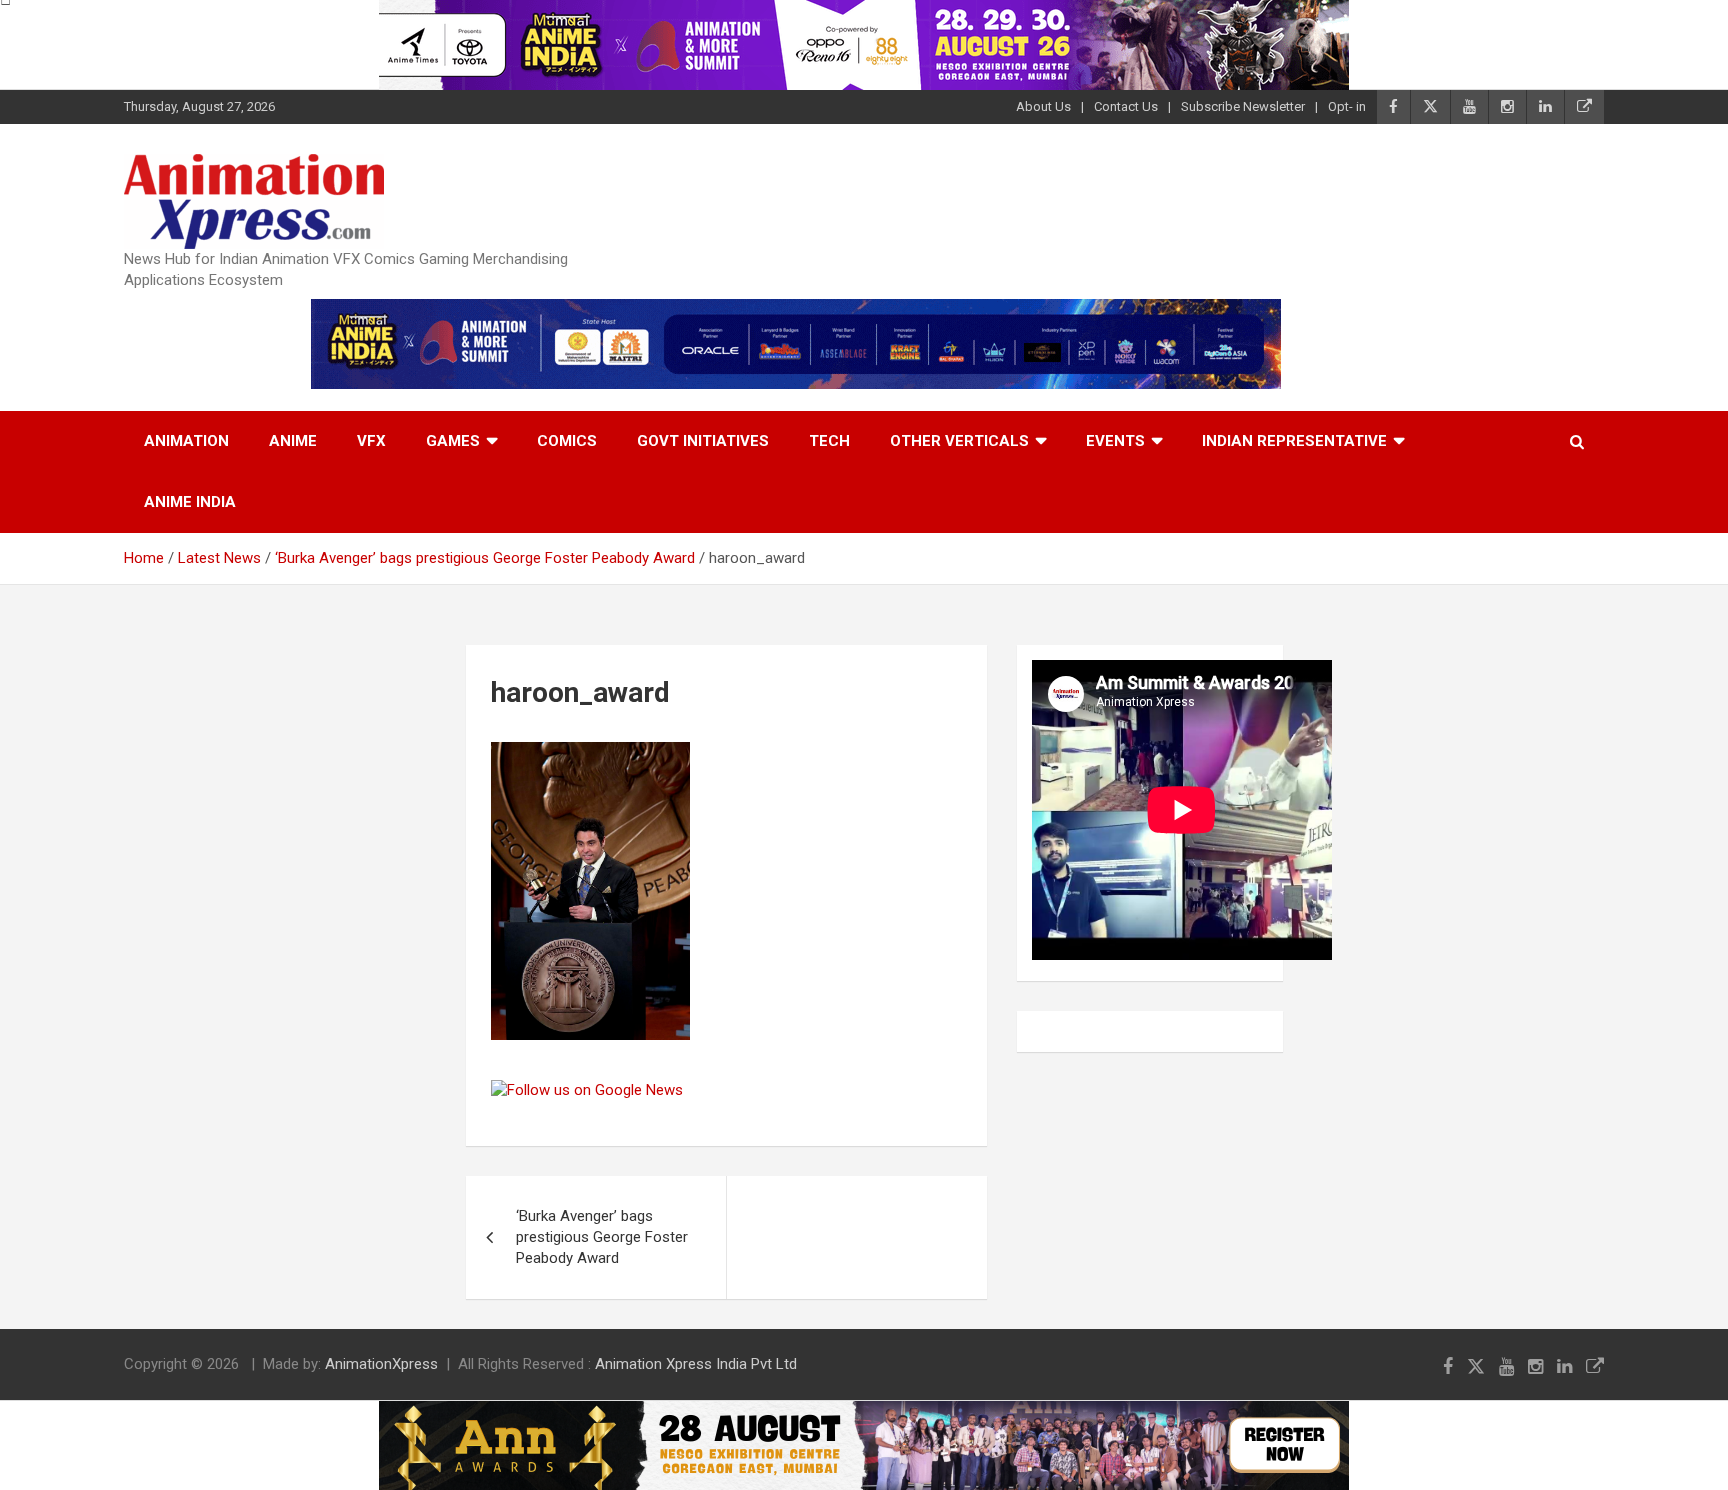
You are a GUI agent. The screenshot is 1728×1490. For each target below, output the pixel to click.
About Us (1043, 106)
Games (453, 441)
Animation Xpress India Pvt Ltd (696, 1364)
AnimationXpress (381, 1364)
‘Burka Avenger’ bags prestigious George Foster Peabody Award (602, 1237)
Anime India (190, 502)
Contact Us (1126, 106)
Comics (567, 441)
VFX (371, 441)
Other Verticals (959, 441)
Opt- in (1347, 106)
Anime (293, 441)
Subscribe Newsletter (1243, 106)
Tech (829, 441)
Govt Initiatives (703, 441)
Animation (186, 441)
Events (1115, 441)
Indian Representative (1294, 441)
